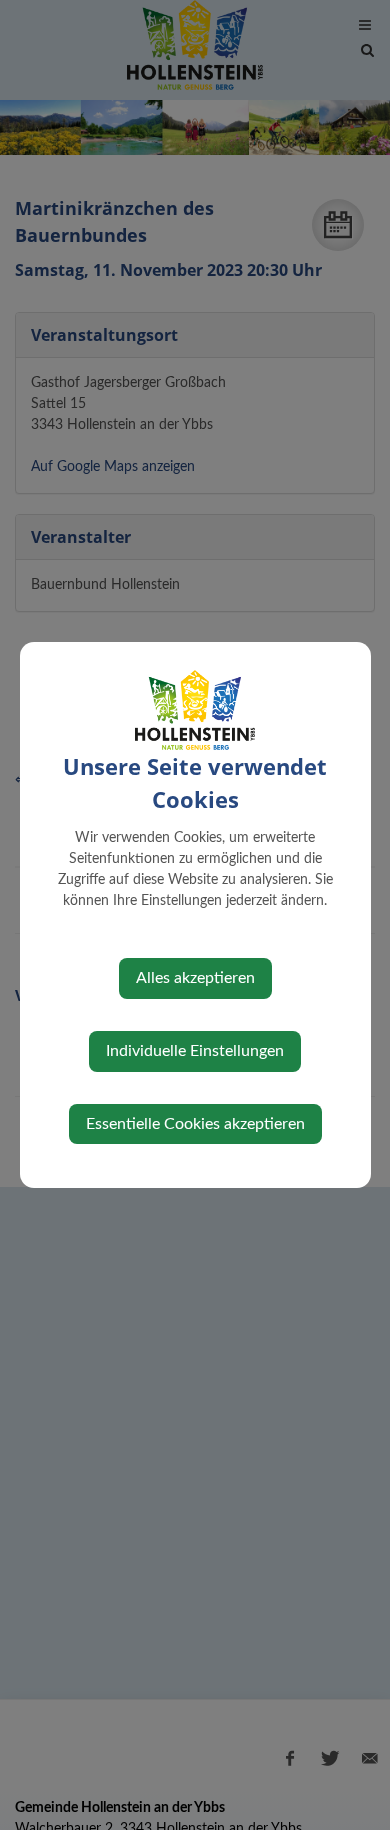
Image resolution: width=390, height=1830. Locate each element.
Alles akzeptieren (195, 978)
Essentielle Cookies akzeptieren (195, 1124)
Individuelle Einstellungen (195, 1051)
